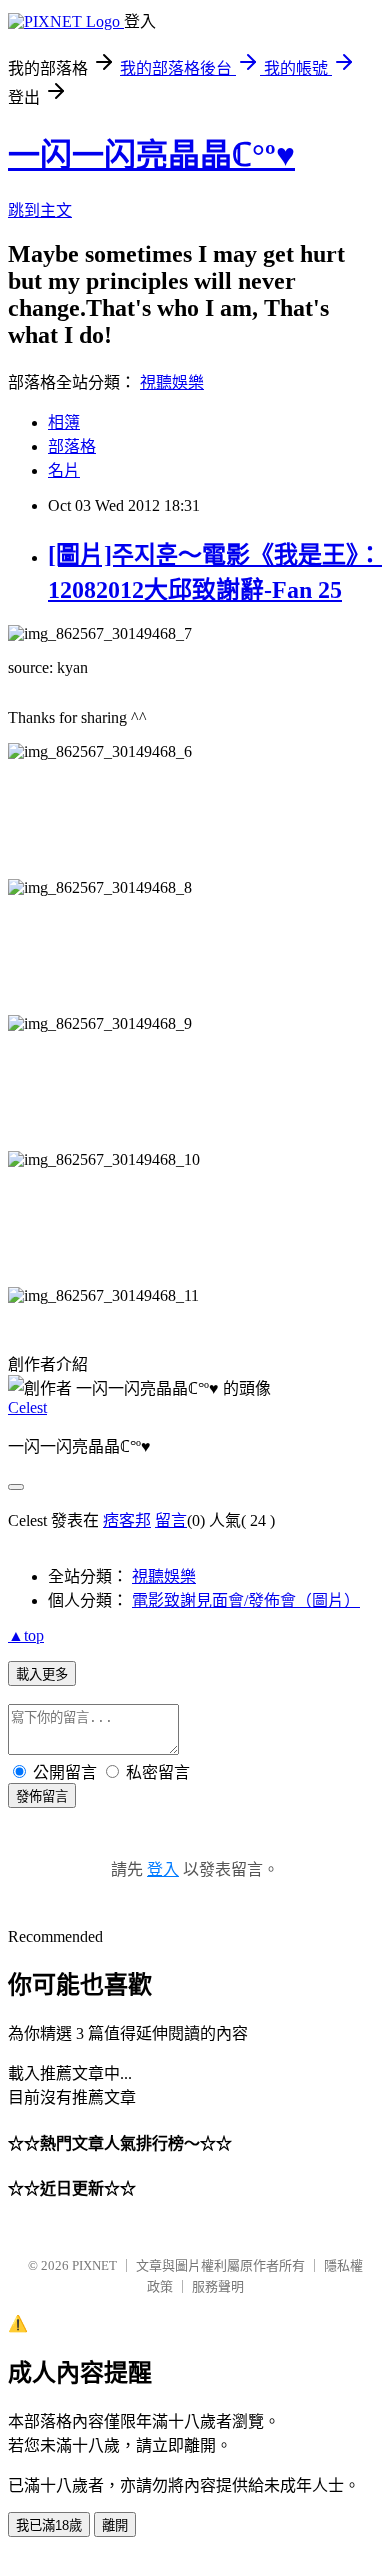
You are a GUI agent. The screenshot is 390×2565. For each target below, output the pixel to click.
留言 (171, 1520)
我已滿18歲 (49, 2525)
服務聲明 (218, 2286)
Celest (27, 1407)
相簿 (64, 422)
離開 (115, 2525)
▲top (26, 1635)
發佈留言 (42, 1796)
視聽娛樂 (172, 382)
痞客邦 (127, 1520)
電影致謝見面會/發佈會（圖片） (246, 1600)
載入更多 (42, 1674)
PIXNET (94, 2265)
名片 (64, 470)
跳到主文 (40, 210)
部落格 (72, 446)
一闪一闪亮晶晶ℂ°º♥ (151, 155)
